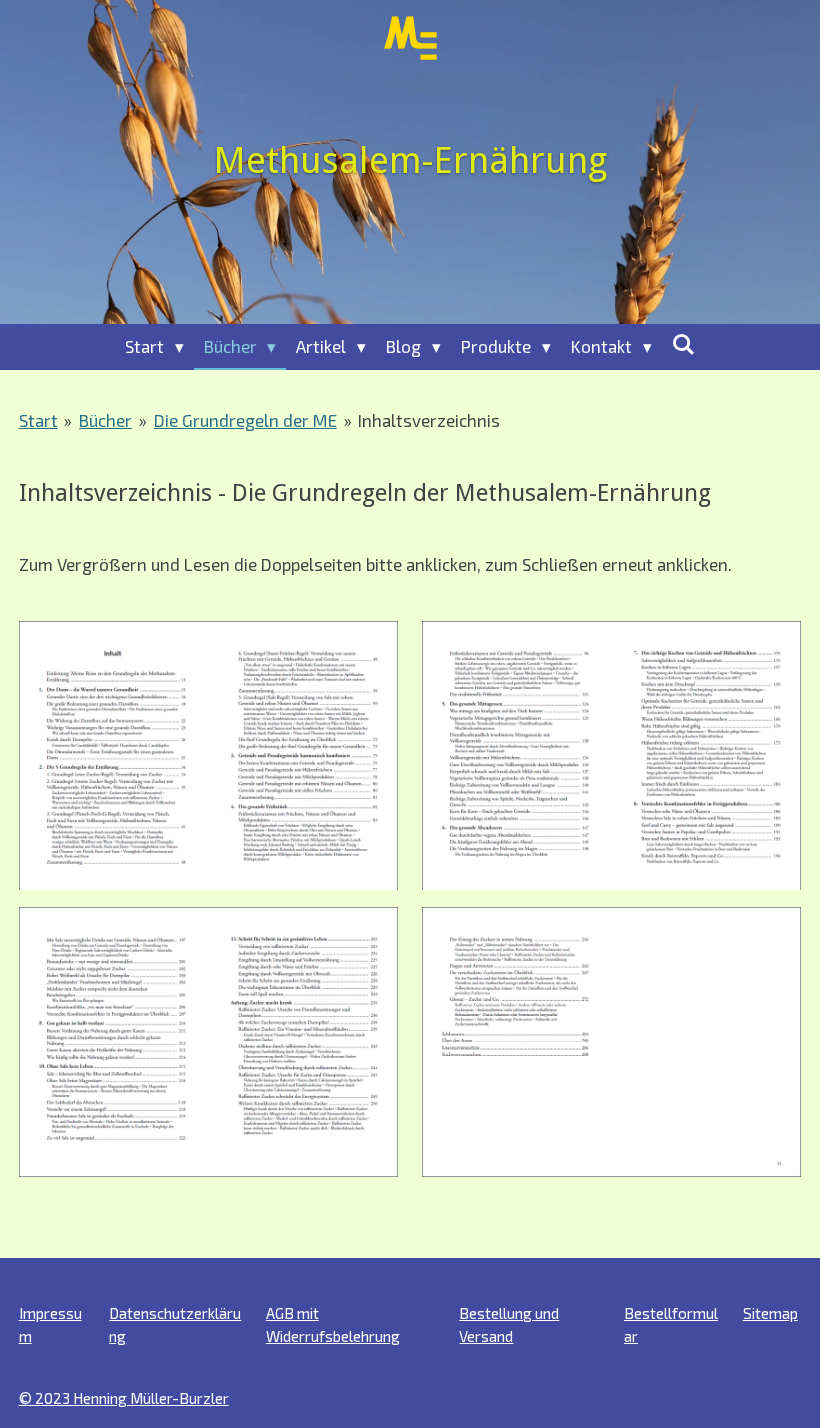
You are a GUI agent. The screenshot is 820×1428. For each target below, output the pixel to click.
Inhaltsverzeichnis (429, 420)
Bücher (105, 420)
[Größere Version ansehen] (208, 755)
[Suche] (684, 344)
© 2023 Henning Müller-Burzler (124, 1398)
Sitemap (770, 1313)
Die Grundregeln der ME (245, 420)
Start (38, 420)
